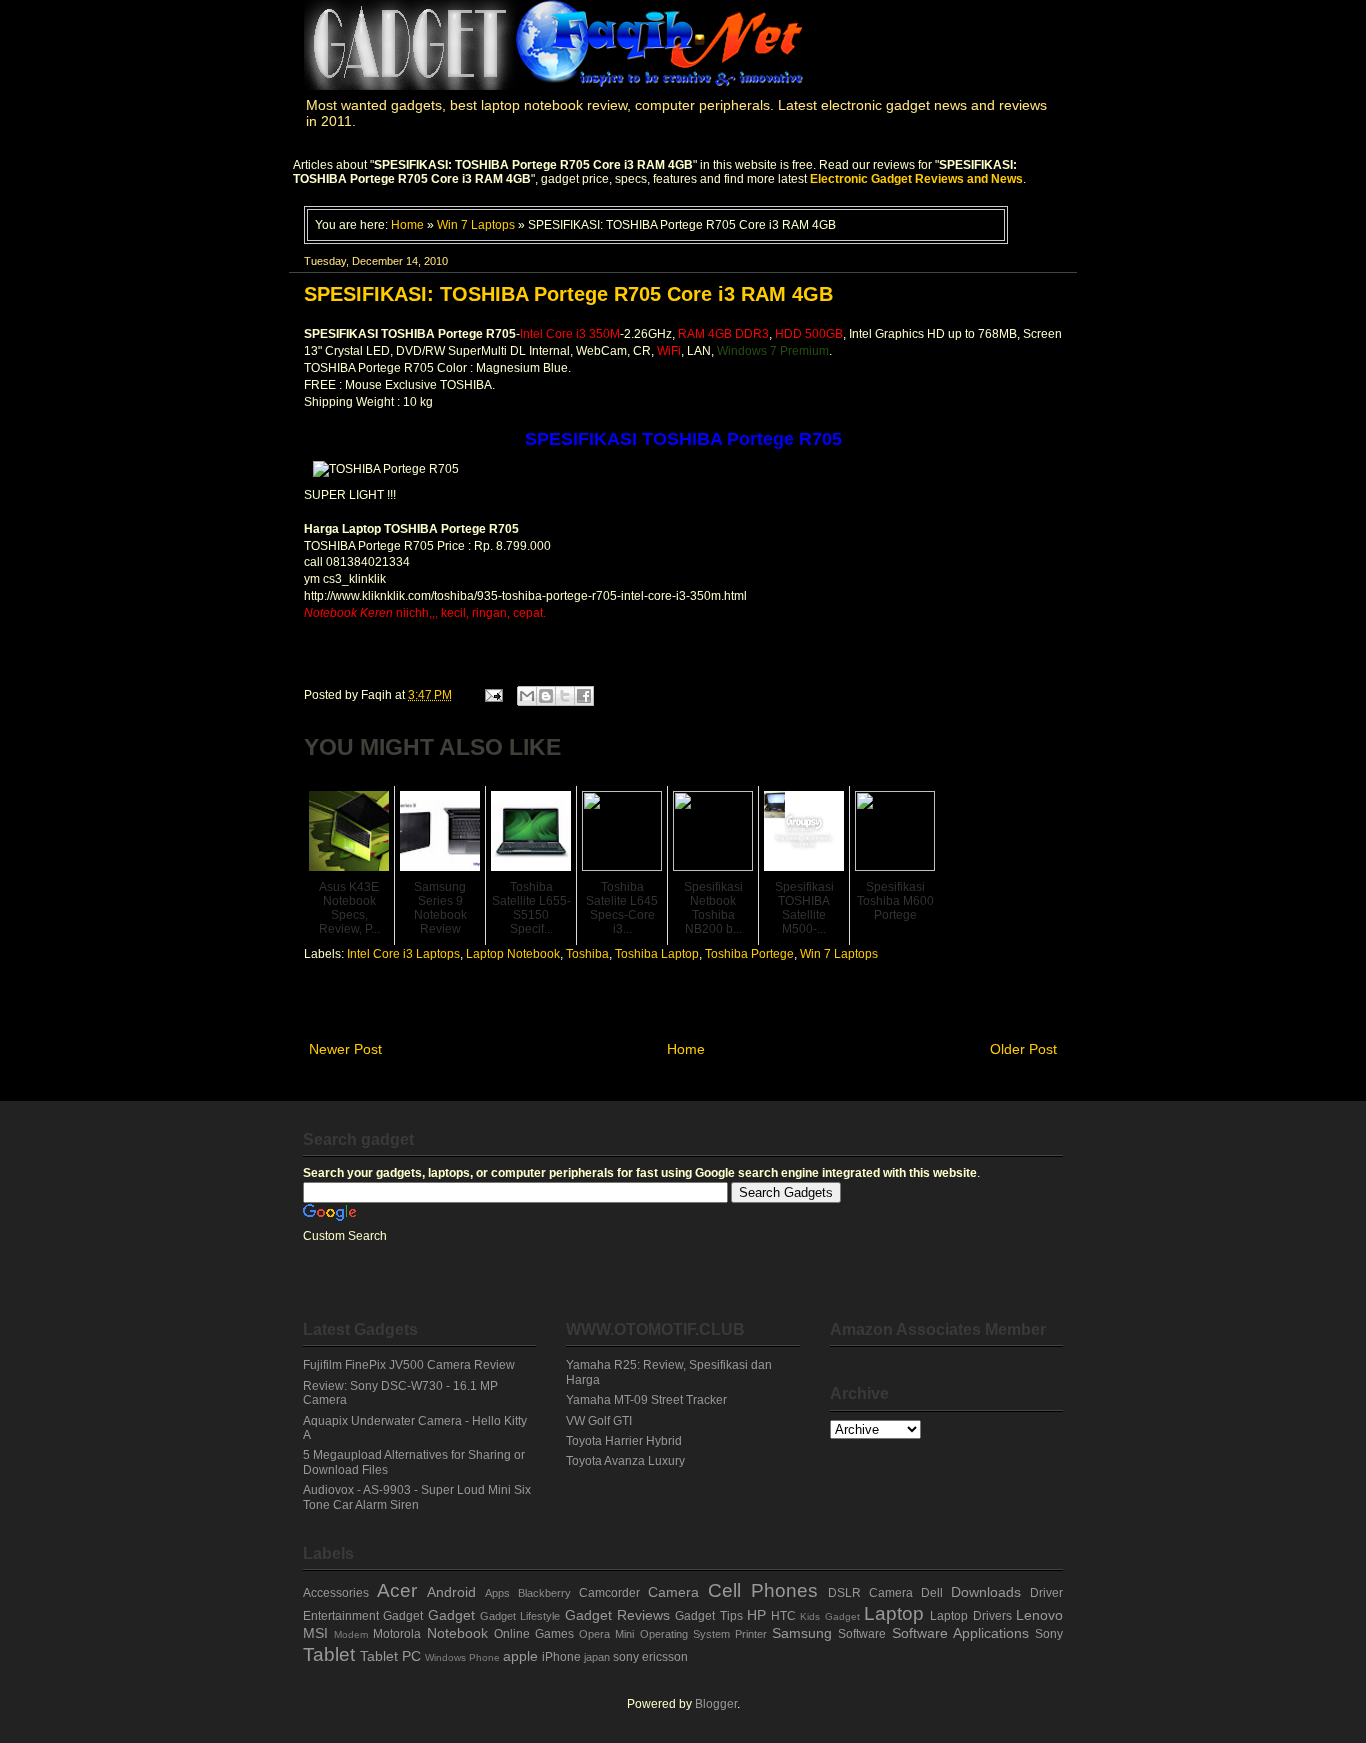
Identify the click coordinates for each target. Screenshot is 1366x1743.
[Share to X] (565, 696)
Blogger (716, 1704)
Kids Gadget (829, 1616)
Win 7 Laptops (476, 224)
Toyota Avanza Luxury (625, 1461)
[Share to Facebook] (584, 696)
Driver (1046, 1593)
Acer (397, 1590)
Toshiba (587, 954)
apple (520, 1656)
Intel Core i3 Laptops (403, 954)
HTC (783, 1616)
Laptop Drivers (970, 1616)
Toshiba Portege (749, 954)
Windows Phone (462, 1657)
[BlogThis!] (546, 696)
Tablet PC (390, 1656)
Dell (932, 1593)
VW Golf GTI (599, 1421)
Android (451, 1592)
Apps (497, 1593)
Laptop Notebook (513, 954)
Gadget (451, 1615)
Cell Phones (763, 1590)
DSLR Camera (870, 1593)
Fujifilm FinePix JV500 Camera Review (409, 1365)
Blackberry (544, 1593)
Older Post (1023, 1049)
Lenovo (1039, 1615)
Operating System (685, 1634)
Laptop (894, 1613)
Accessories (336, 1593)
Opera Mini (606, 1634)
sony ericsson (650, 1657)
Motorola (397, 1634)
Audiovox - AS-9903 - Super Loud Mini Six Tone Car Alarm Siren (417, 1497)
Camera (673, 1592)
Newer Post (345, 1049)
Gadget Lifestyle (520, 1616)
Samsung (802, 1633)
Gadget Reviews (617, 1615)
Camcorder (609, 1593)
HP (756, 1615)
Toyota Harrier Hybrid (624, 1441)
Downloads (986, 1592)
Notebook (457, 1633)
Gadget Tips (708, 1616)
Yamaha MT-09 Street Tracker (646, 1400)
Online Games (534, 1634)
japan (597, 1657)
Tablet (329, 1654)
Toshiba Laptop (657, 954)
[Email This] (527, 696)
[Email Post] (492, 695)
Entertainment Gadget (363, 1616)
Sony (1049, 1634)
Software (862, 1634)
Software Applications (960, 1633)
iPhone (561, 1657)
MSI (315, 1633)
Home (407, 224)
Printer (751, 1634)
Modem (351, 1634)
